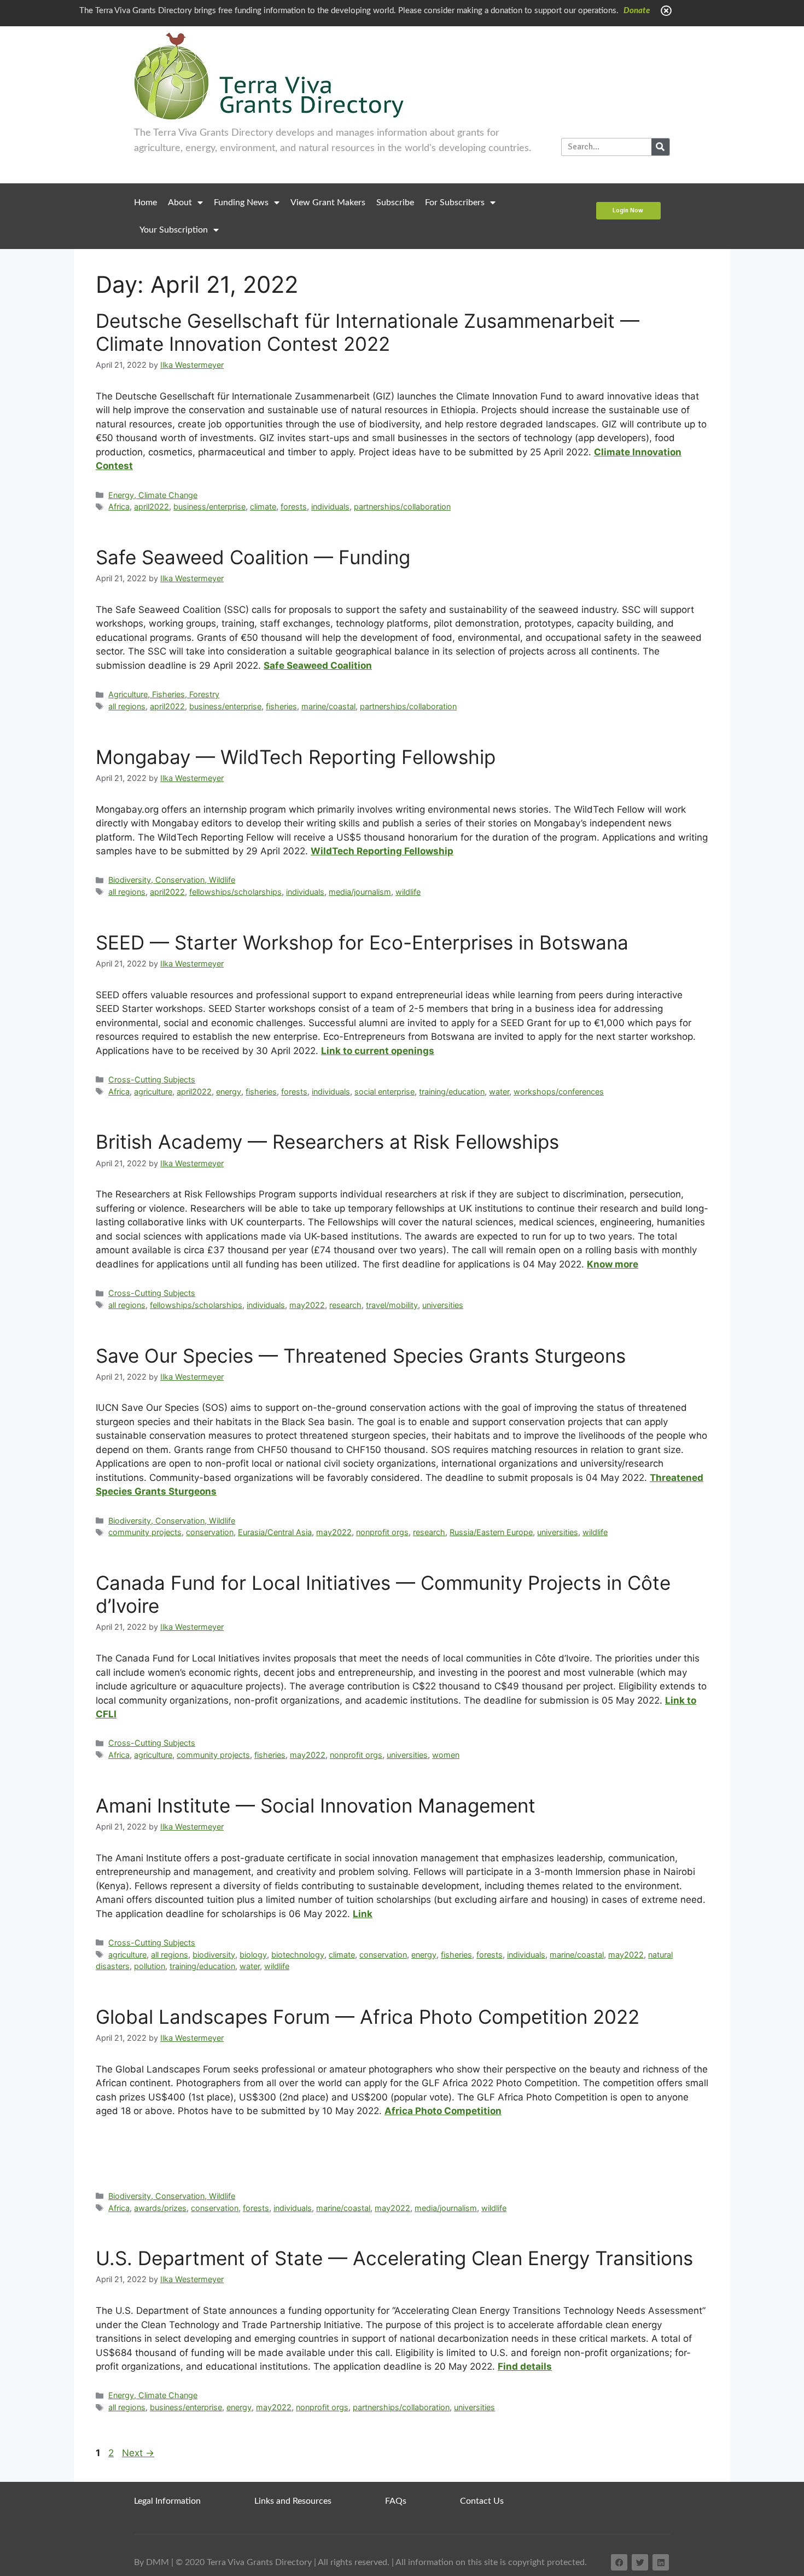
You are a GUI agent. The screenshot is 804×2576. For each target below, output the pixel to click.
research (345, 1305)
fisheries (281, 706)
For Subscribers (455, 202)
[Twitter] (640, 2562)
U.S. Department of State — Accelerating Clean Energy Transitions (394, 2258)
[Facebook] (619, 2562)
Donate (637, 11)
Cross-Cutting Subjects (152, 1079)
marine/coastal (328, 706)
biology (253, 1955)
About (180, 202)
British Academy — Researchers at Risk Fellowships (327, 1142)
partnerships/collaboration (402, 506)
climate (263, 506)
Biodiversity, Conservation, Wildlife (172, 880)
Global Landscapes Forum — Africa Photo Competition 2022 (368, 2017)
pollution (150, 1966)
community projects (145, 1532)
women (446, 1755)
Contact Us (482, 2501)
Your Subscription (174, 230)
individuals (330, 506)
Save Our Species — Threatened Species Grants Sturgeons (361, 1356)
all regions (127, 706)
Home (145, 202)
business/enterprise (209, 506)
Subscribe (395, 202)
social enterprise (384, 1092)
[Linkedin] (661, 2562)
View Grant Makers (328, 202)
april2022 (152, 506)
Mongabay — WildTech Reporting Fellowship (296, 757)
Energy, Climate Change (153, 495)
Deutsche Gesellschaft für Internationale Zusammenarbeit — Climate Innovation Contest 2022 (368, 332)
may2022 (307, 1305)
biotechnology (298, 1955)
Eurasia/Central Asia (275, 1532)
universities (443, 1305)
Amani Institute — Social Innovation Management (316, 1805)
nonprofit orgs (382, 1532)
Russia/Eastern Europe (491, 1532)
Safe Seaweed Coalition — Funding (253, 557)
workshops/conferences (559, 1092)
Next (138, 2453)
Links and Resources (293, 2501)
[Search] (660, 147)
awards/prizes (160, 2208)
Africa (119, 506)
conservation (210, 1532)
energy (229, 1092)
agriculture (153, 1092)
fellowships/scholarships (235, 892)
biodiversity (214, 1955)
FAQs (396, 2501)
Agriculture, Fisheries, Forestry (164, 694)
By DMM (152, 2562)
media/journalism (360, 892)
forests (294, 506)
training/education (452, 1092)
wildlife (408, 892)
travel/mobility (392, 1305)
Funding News (241, 202)
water (499, 1092)
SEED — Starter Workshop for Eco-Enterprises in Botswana (362, 942)
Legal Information (167, 2501)
